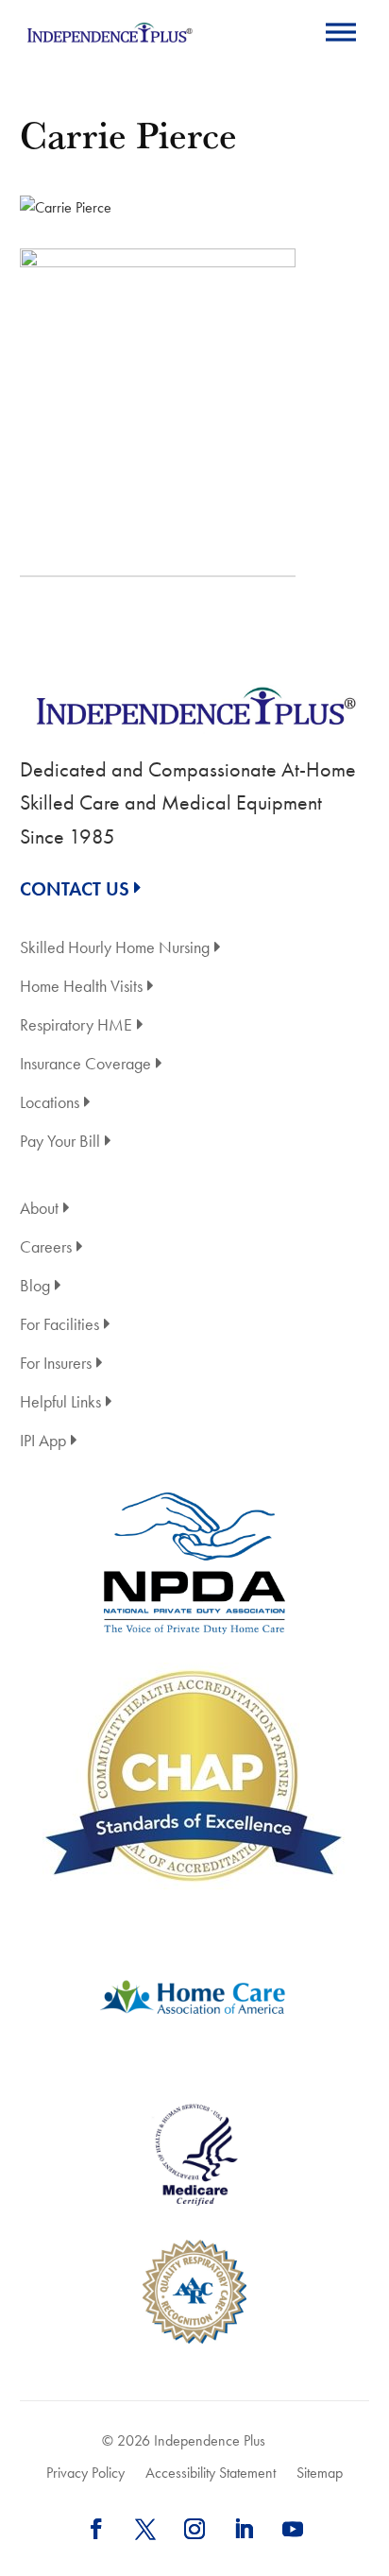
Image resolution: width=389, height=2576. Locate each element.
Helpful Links (60, 1403)
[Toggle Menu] (341, 32)
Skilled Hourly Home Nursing (115, 949)
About (39, 1210)
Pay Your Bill (60, 1143)
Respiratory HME (76, 1026)
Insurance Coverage (85, 1065)
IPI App (43, 1442)
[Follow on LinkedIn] (244, 2529)
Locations (50, 1104)
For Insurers (56, 1365)
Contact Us (75, 889)
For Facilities (59, 1326)
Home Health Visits (81, 988)
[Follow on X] (145, 2529)
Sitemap (320, 2473)
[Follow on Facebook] (96, 2529)
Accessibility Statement (211, 2473)
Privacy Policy (85, 2473)
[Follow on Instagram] (194, 2529)
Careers (46, 1248)
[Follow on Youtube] (293, 2529)
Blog (35, 1287)
